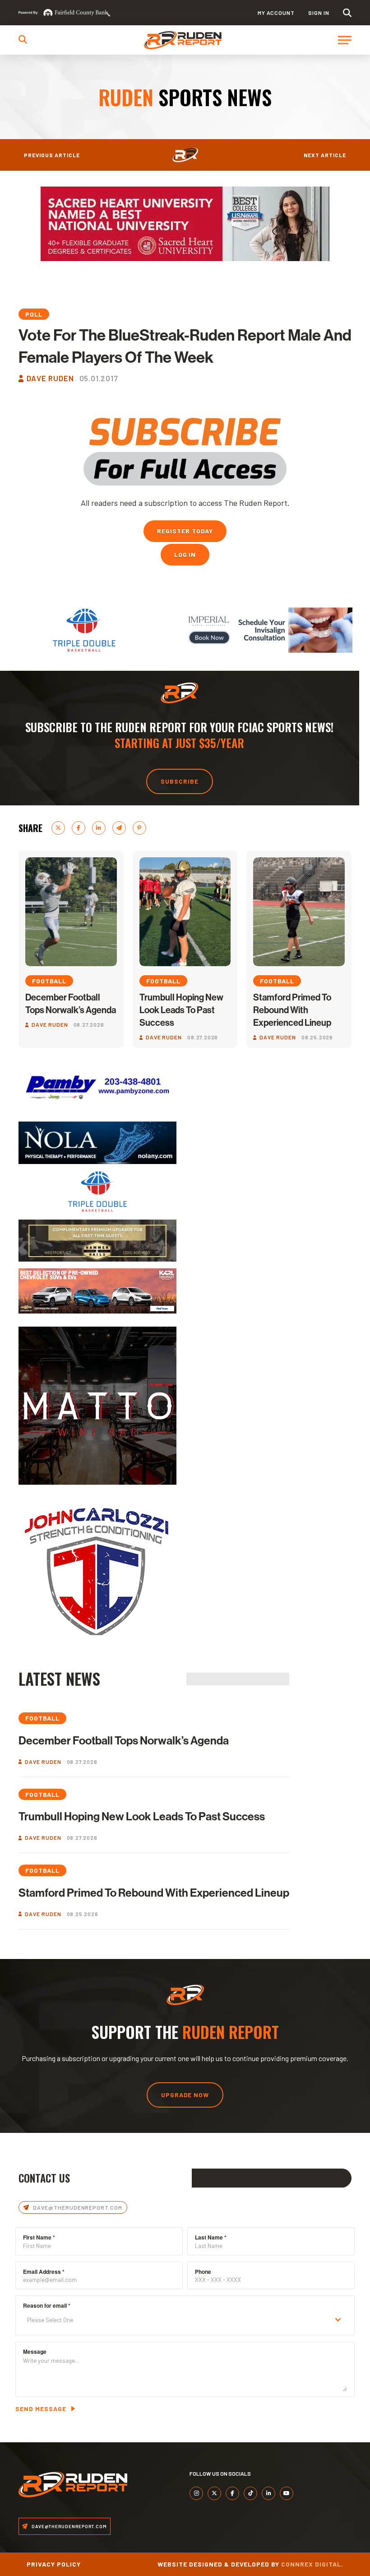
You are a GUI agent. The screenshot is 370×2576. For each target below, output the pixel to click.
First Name (39, 2237)
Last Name (211, 2237)
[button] (347, 13)
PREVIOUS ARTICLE (52, 155)
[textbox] (176, 2320)
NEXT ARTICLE (325, 155)
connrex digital (311, 2564)
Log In (185, 554)
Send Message (41, 2409)
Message (35, 2352)
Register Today (185, 531)
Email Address (44, 2272)
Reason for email (47, 2305)
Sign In (319, 13)
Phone (203, 2272)
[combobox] (185, 2320)
